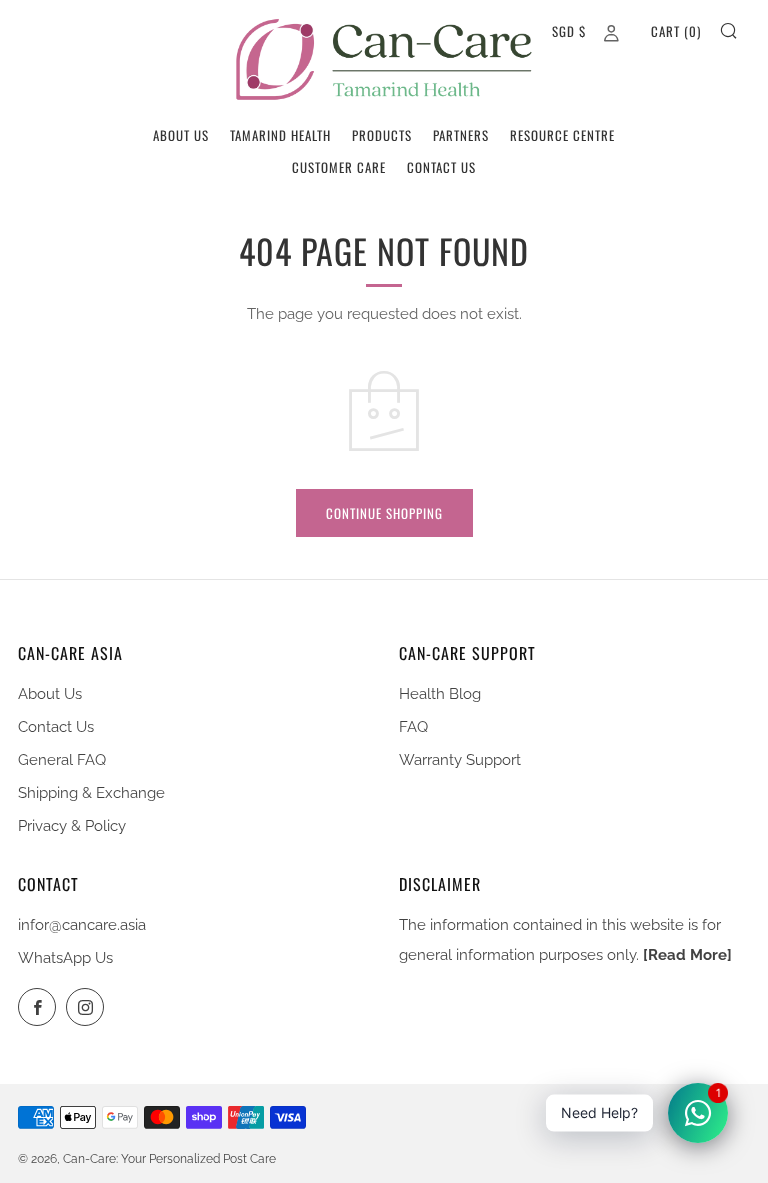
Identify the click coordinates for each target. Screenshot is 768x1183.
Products (382, 135)
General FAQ (62, 760)
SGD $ (569, 31)
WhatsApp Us (65, 958)
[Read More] (687, 955)
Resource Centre (562, 135)
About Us (181, 135)
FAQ (413, 727)
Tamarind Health (280, 135)
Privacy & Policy (72, 826)
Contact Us (441, 167)
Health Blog (440, 694)
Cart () (676, 31)
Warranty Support (460, 760)
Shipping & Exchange (91, 793)
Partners (461, 135)
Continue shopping (384, 513)
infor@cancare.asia (82, 925)
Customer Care (339, 167)
